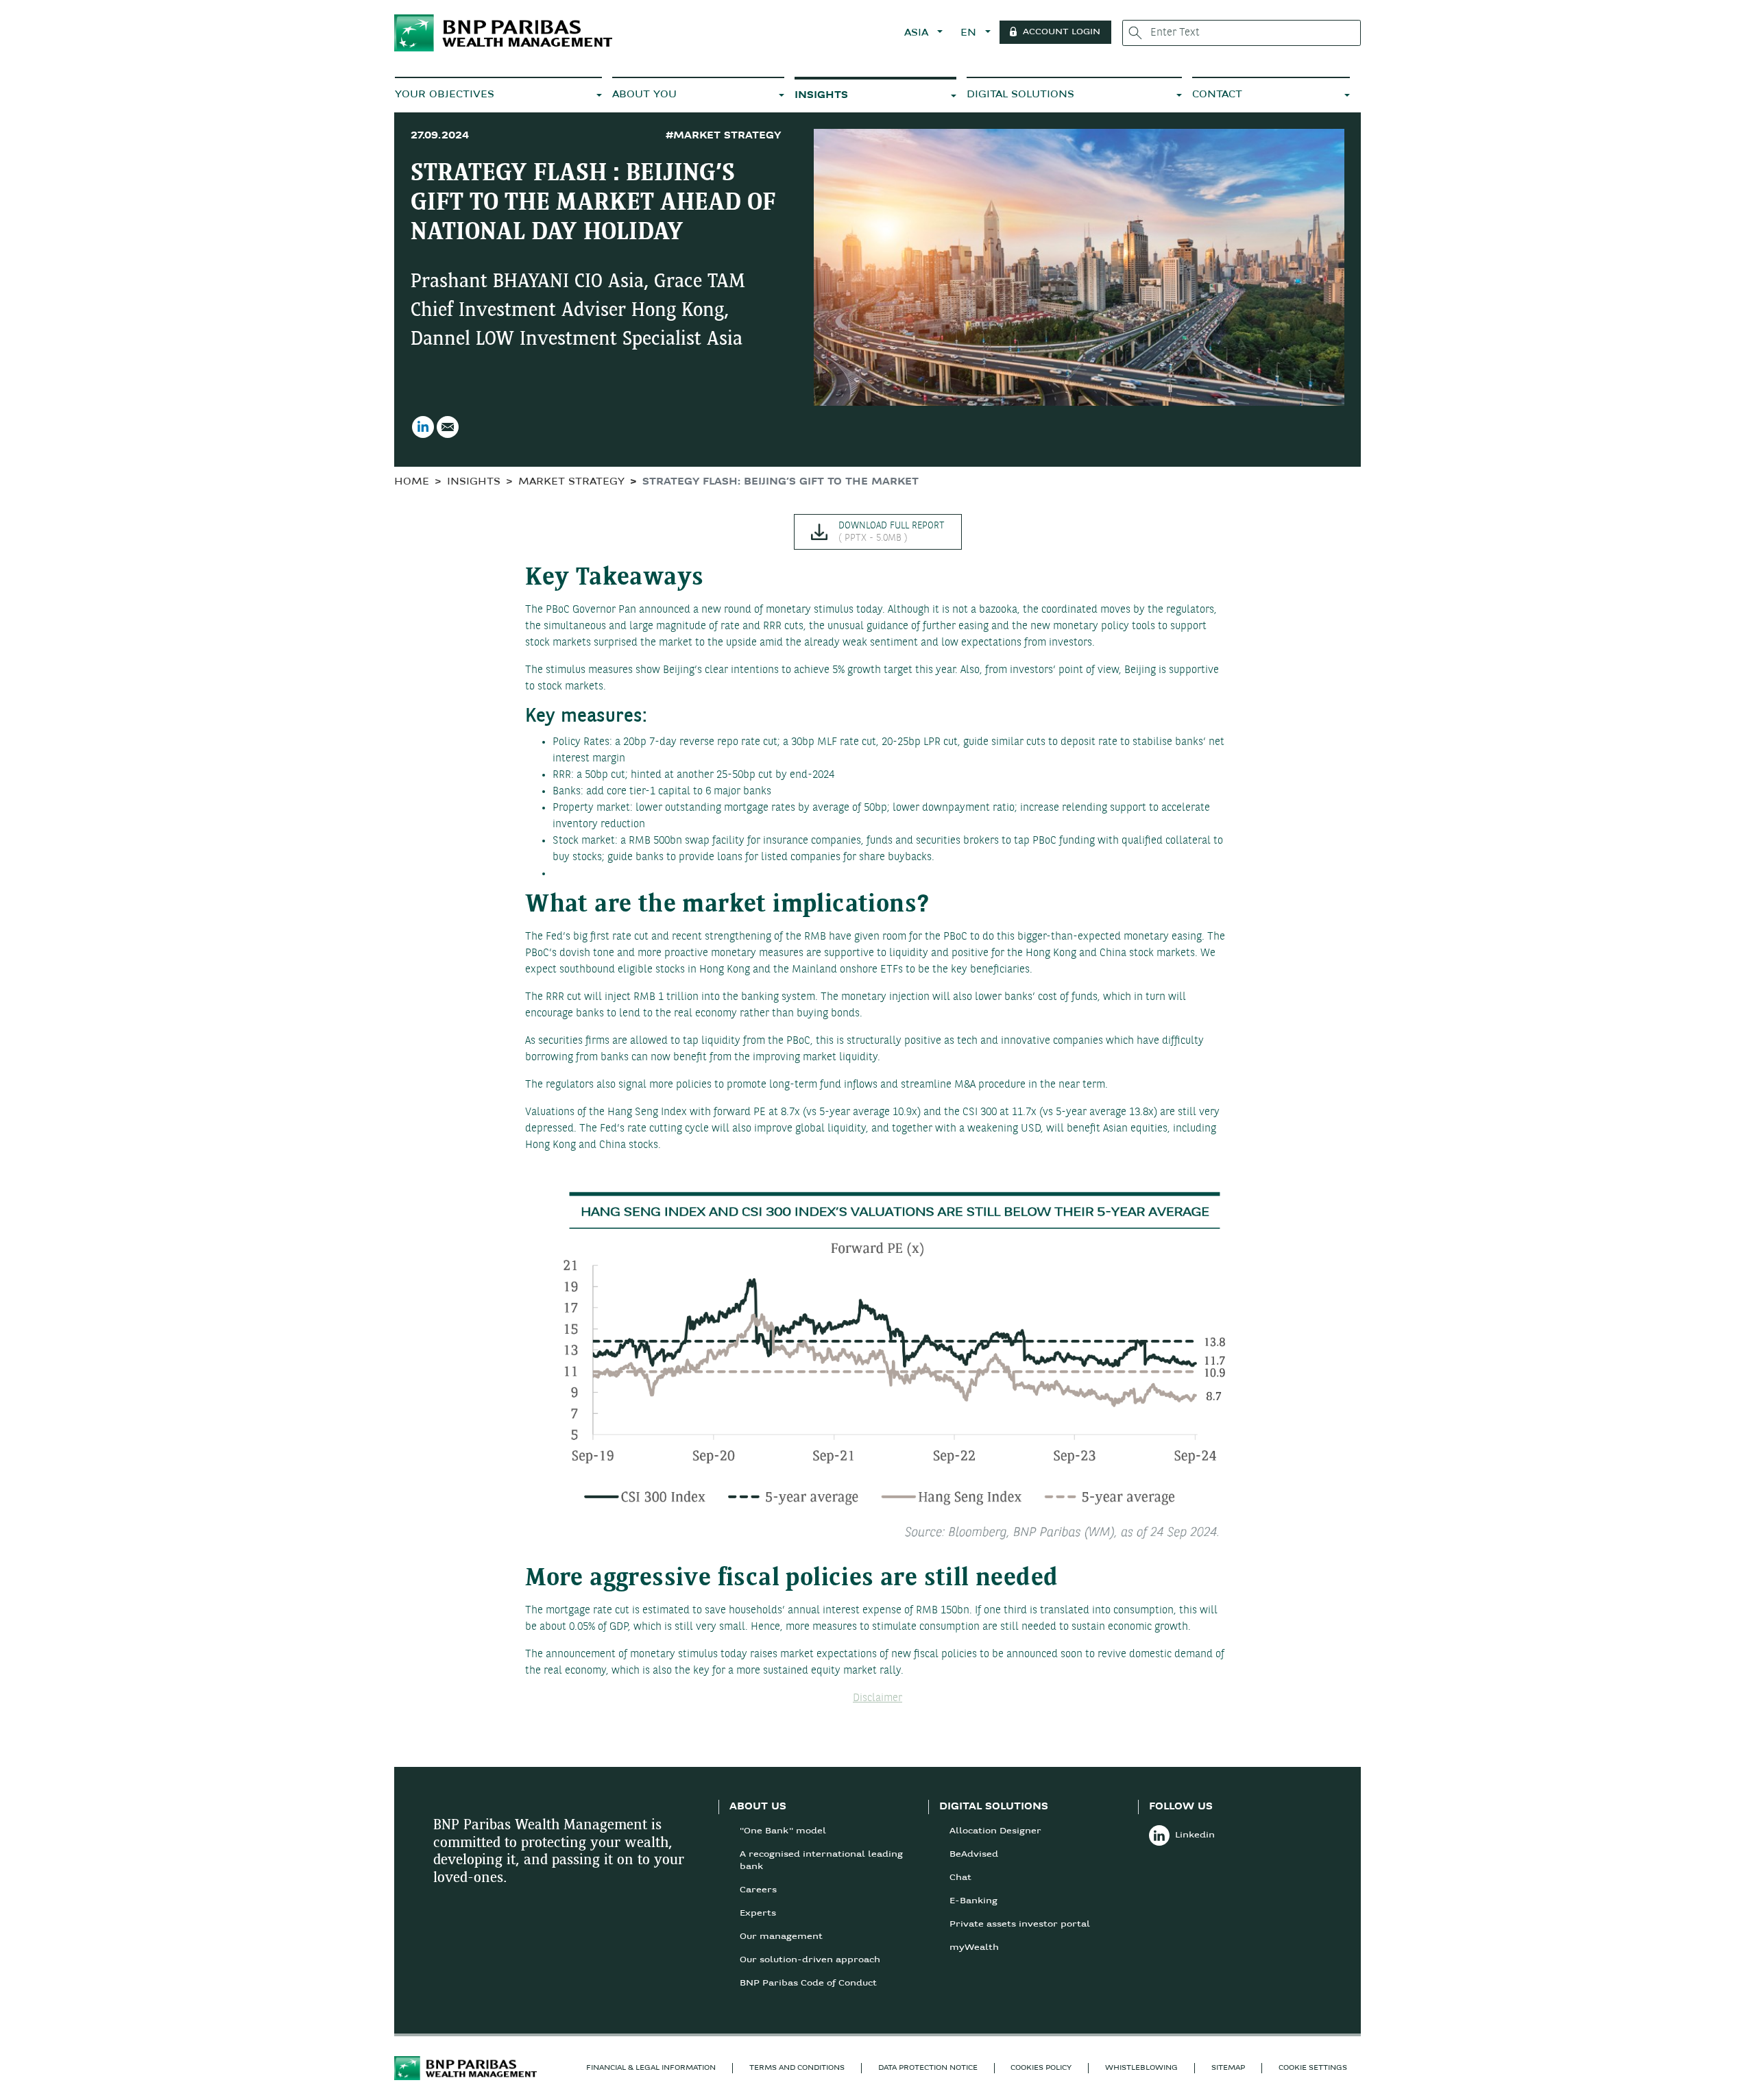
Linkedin (1195, 1835)
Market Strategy (571, 482)
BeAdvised (974, 1855)
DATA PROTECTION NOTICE (928, 2068)
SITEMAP (1228, 2068)
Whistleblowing (1141, 2068)
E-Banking (973, 1901)
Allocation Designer (995, 1831)
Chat (960, 1878)
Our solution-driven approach (810, 1960)
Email (448, 427)
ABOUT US (758, 1807)
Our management (781, 1937)
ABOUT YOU (644, 95)
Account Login (1062, 32)
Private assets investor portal (1020, 1925)
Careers (758, 1890)
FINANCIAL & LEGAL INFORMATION (651, 2068)
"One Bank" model (783, 1831)
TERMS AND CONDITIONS (797, 2068)
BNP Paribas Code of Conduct (808, 1983)
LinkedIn (423, 427)
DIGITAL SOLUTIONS (1020, 95)
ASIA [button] (918, 33)
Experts (758, 1914)
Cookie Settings (1313, 2068)
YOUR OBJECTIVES (445, 95)
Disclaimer (877, 1698)
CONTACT (1217, 95)
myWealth (974, 1948)
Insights (474, 482)
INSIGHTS (821, 96)
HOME (412, 482)
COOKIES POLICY (1041, 2068)
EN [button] (970, 33)
